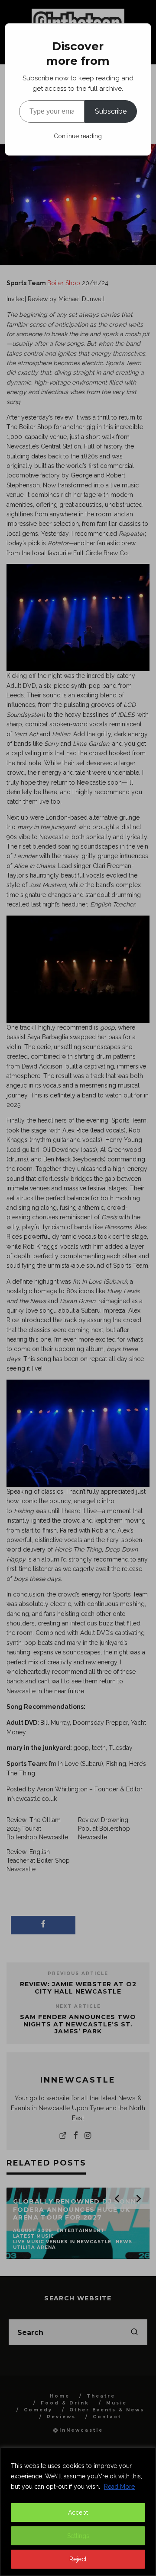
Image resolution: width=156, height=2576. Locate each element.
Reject (78, 2559)
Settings (78, 2536)
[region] (78, 2512)
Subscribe (111, 111)
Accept (78, 2512)
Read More (119, 2487)
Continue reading (78, 136)
